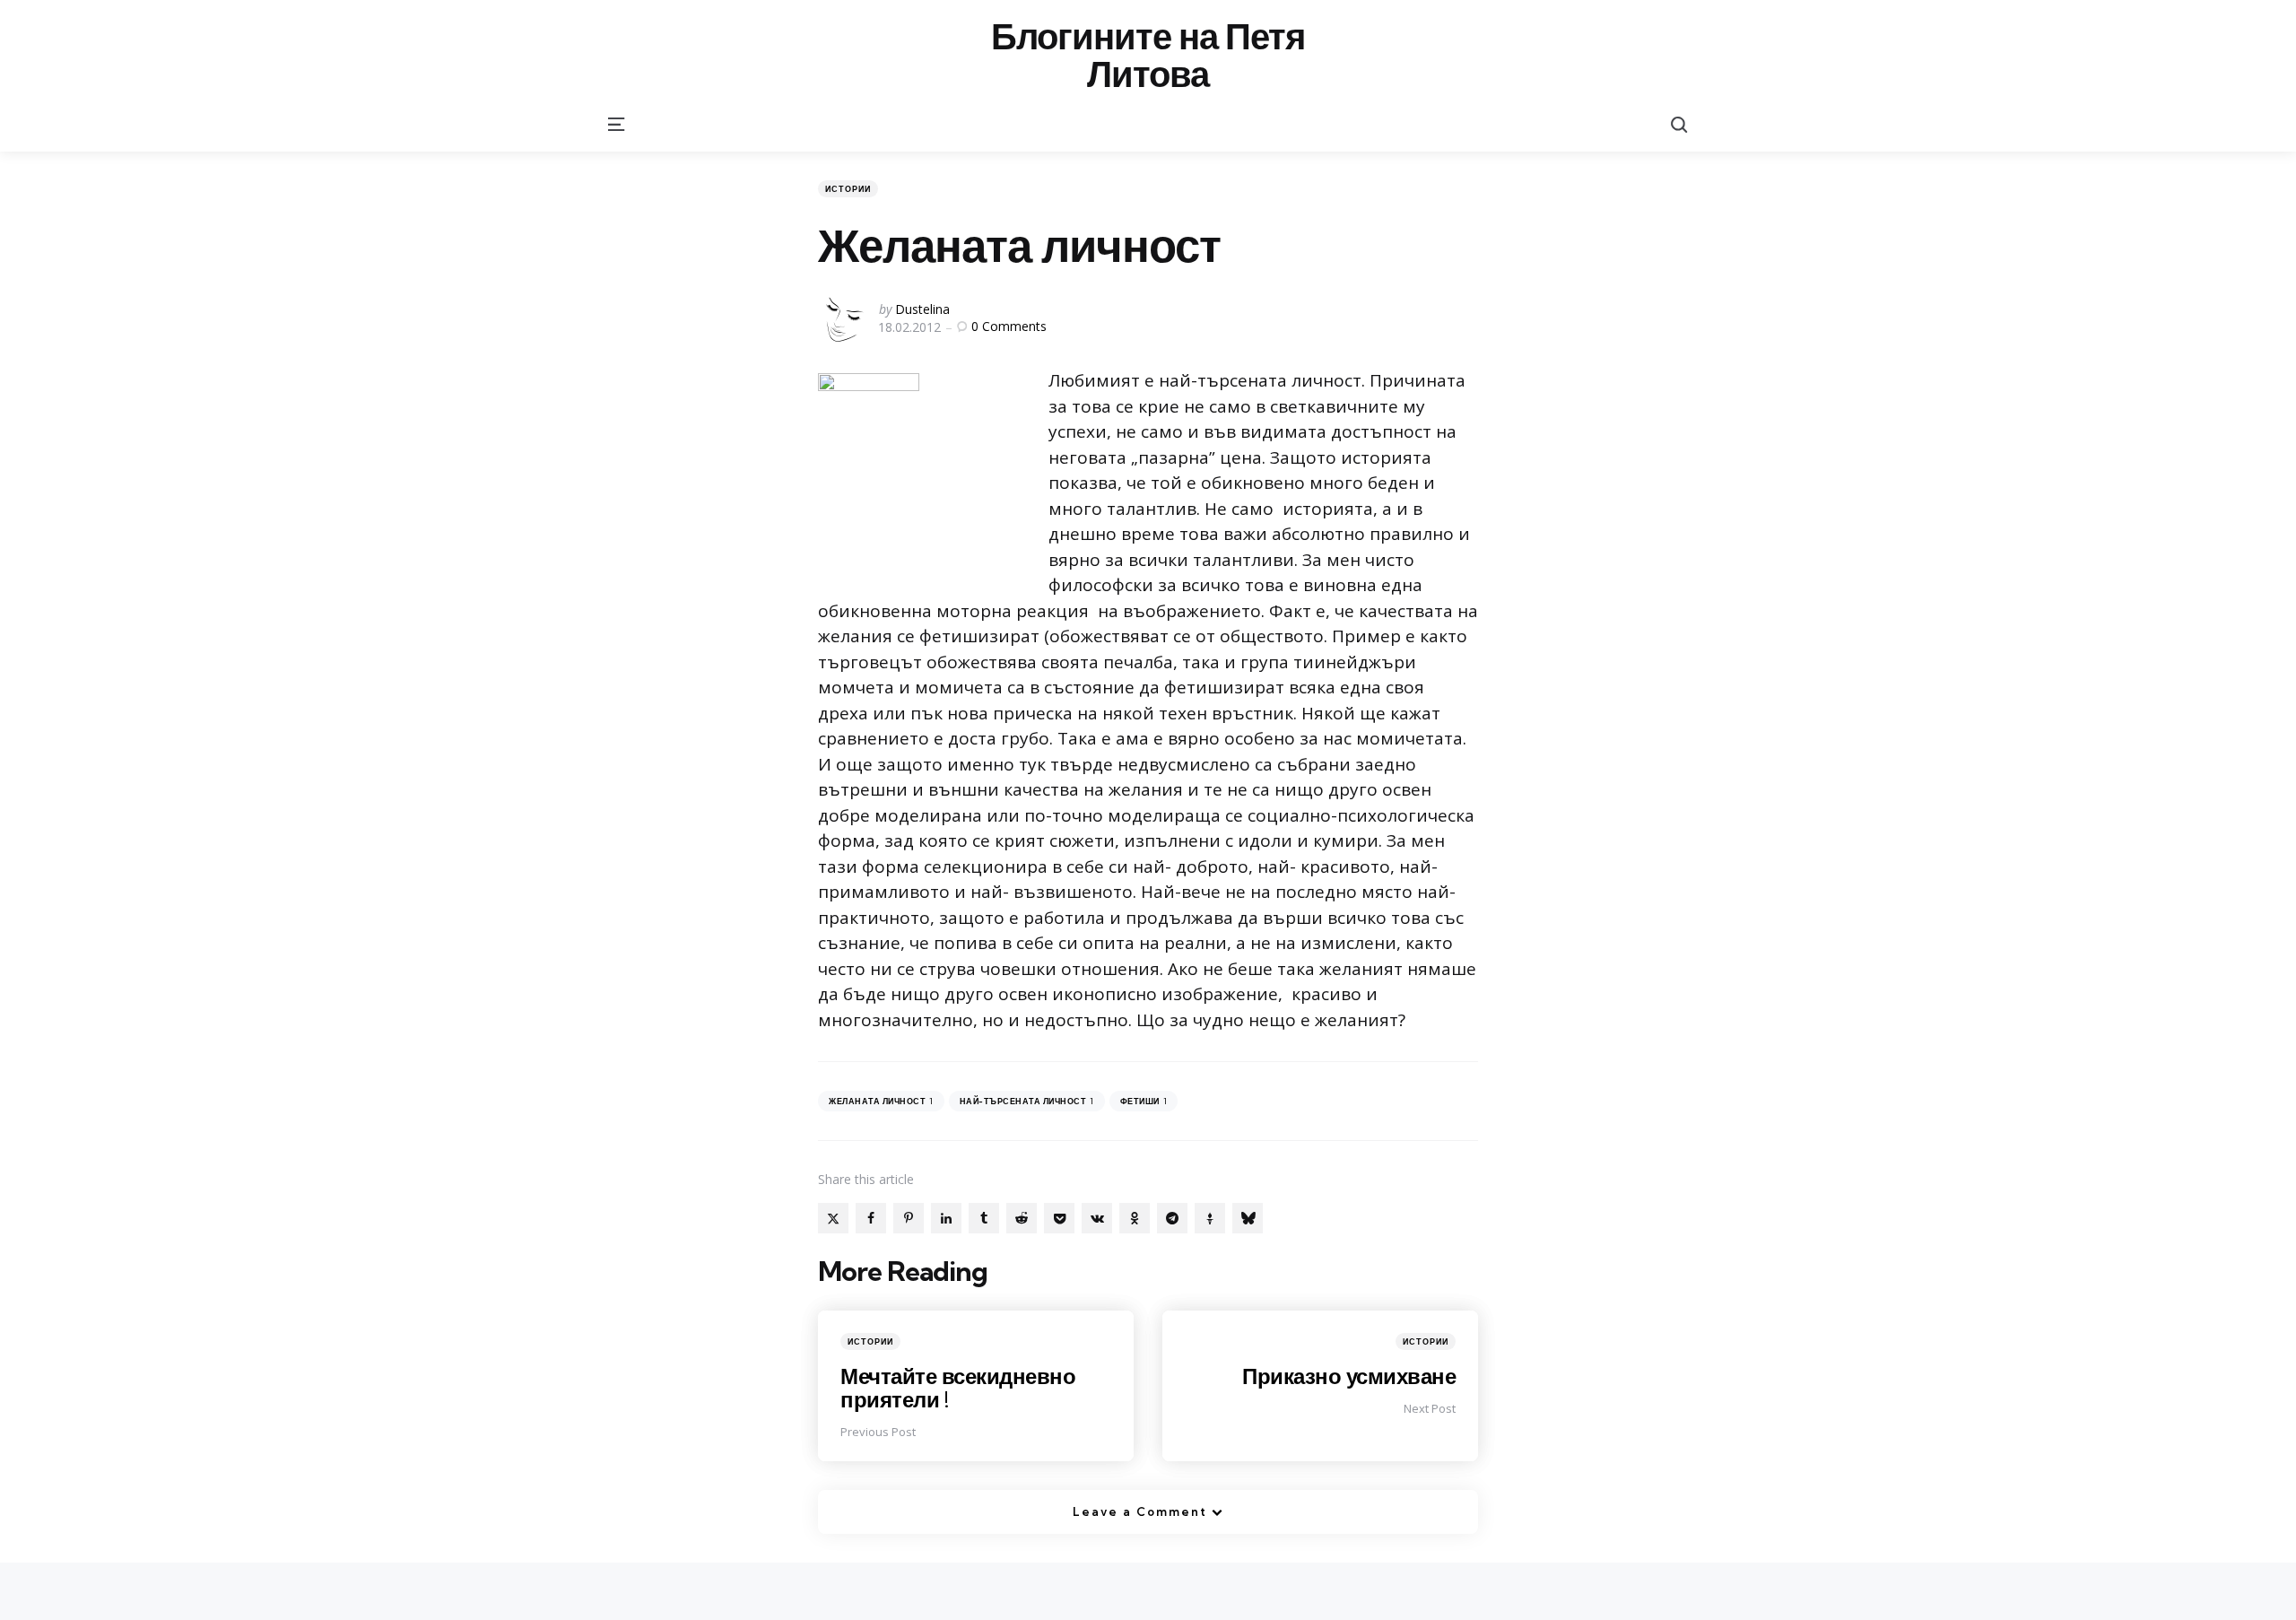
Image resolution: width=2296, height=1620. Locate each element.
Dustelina (922, 309)
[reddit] (1022, 1218)
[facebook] (871, 1218)
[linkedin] (946, 1218)
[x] (833, 1218)
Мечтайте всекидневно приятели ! (958, 1388)
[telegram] (1172, 1218)
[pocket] (1059, 1218)
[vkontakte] (1097, 1218)
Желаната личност (881, 1101)
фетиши (1144, 1101)
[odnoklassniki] (1135, 1218)
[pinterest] (909, 1218)
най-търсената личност (1027, 1101)
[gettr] (1210, 1218)
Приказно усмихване (1349, 1376)
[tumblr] (984, 1218)
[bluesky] (1248, 1218)
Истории (848, 189)
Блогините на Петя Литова (1148, 56)
